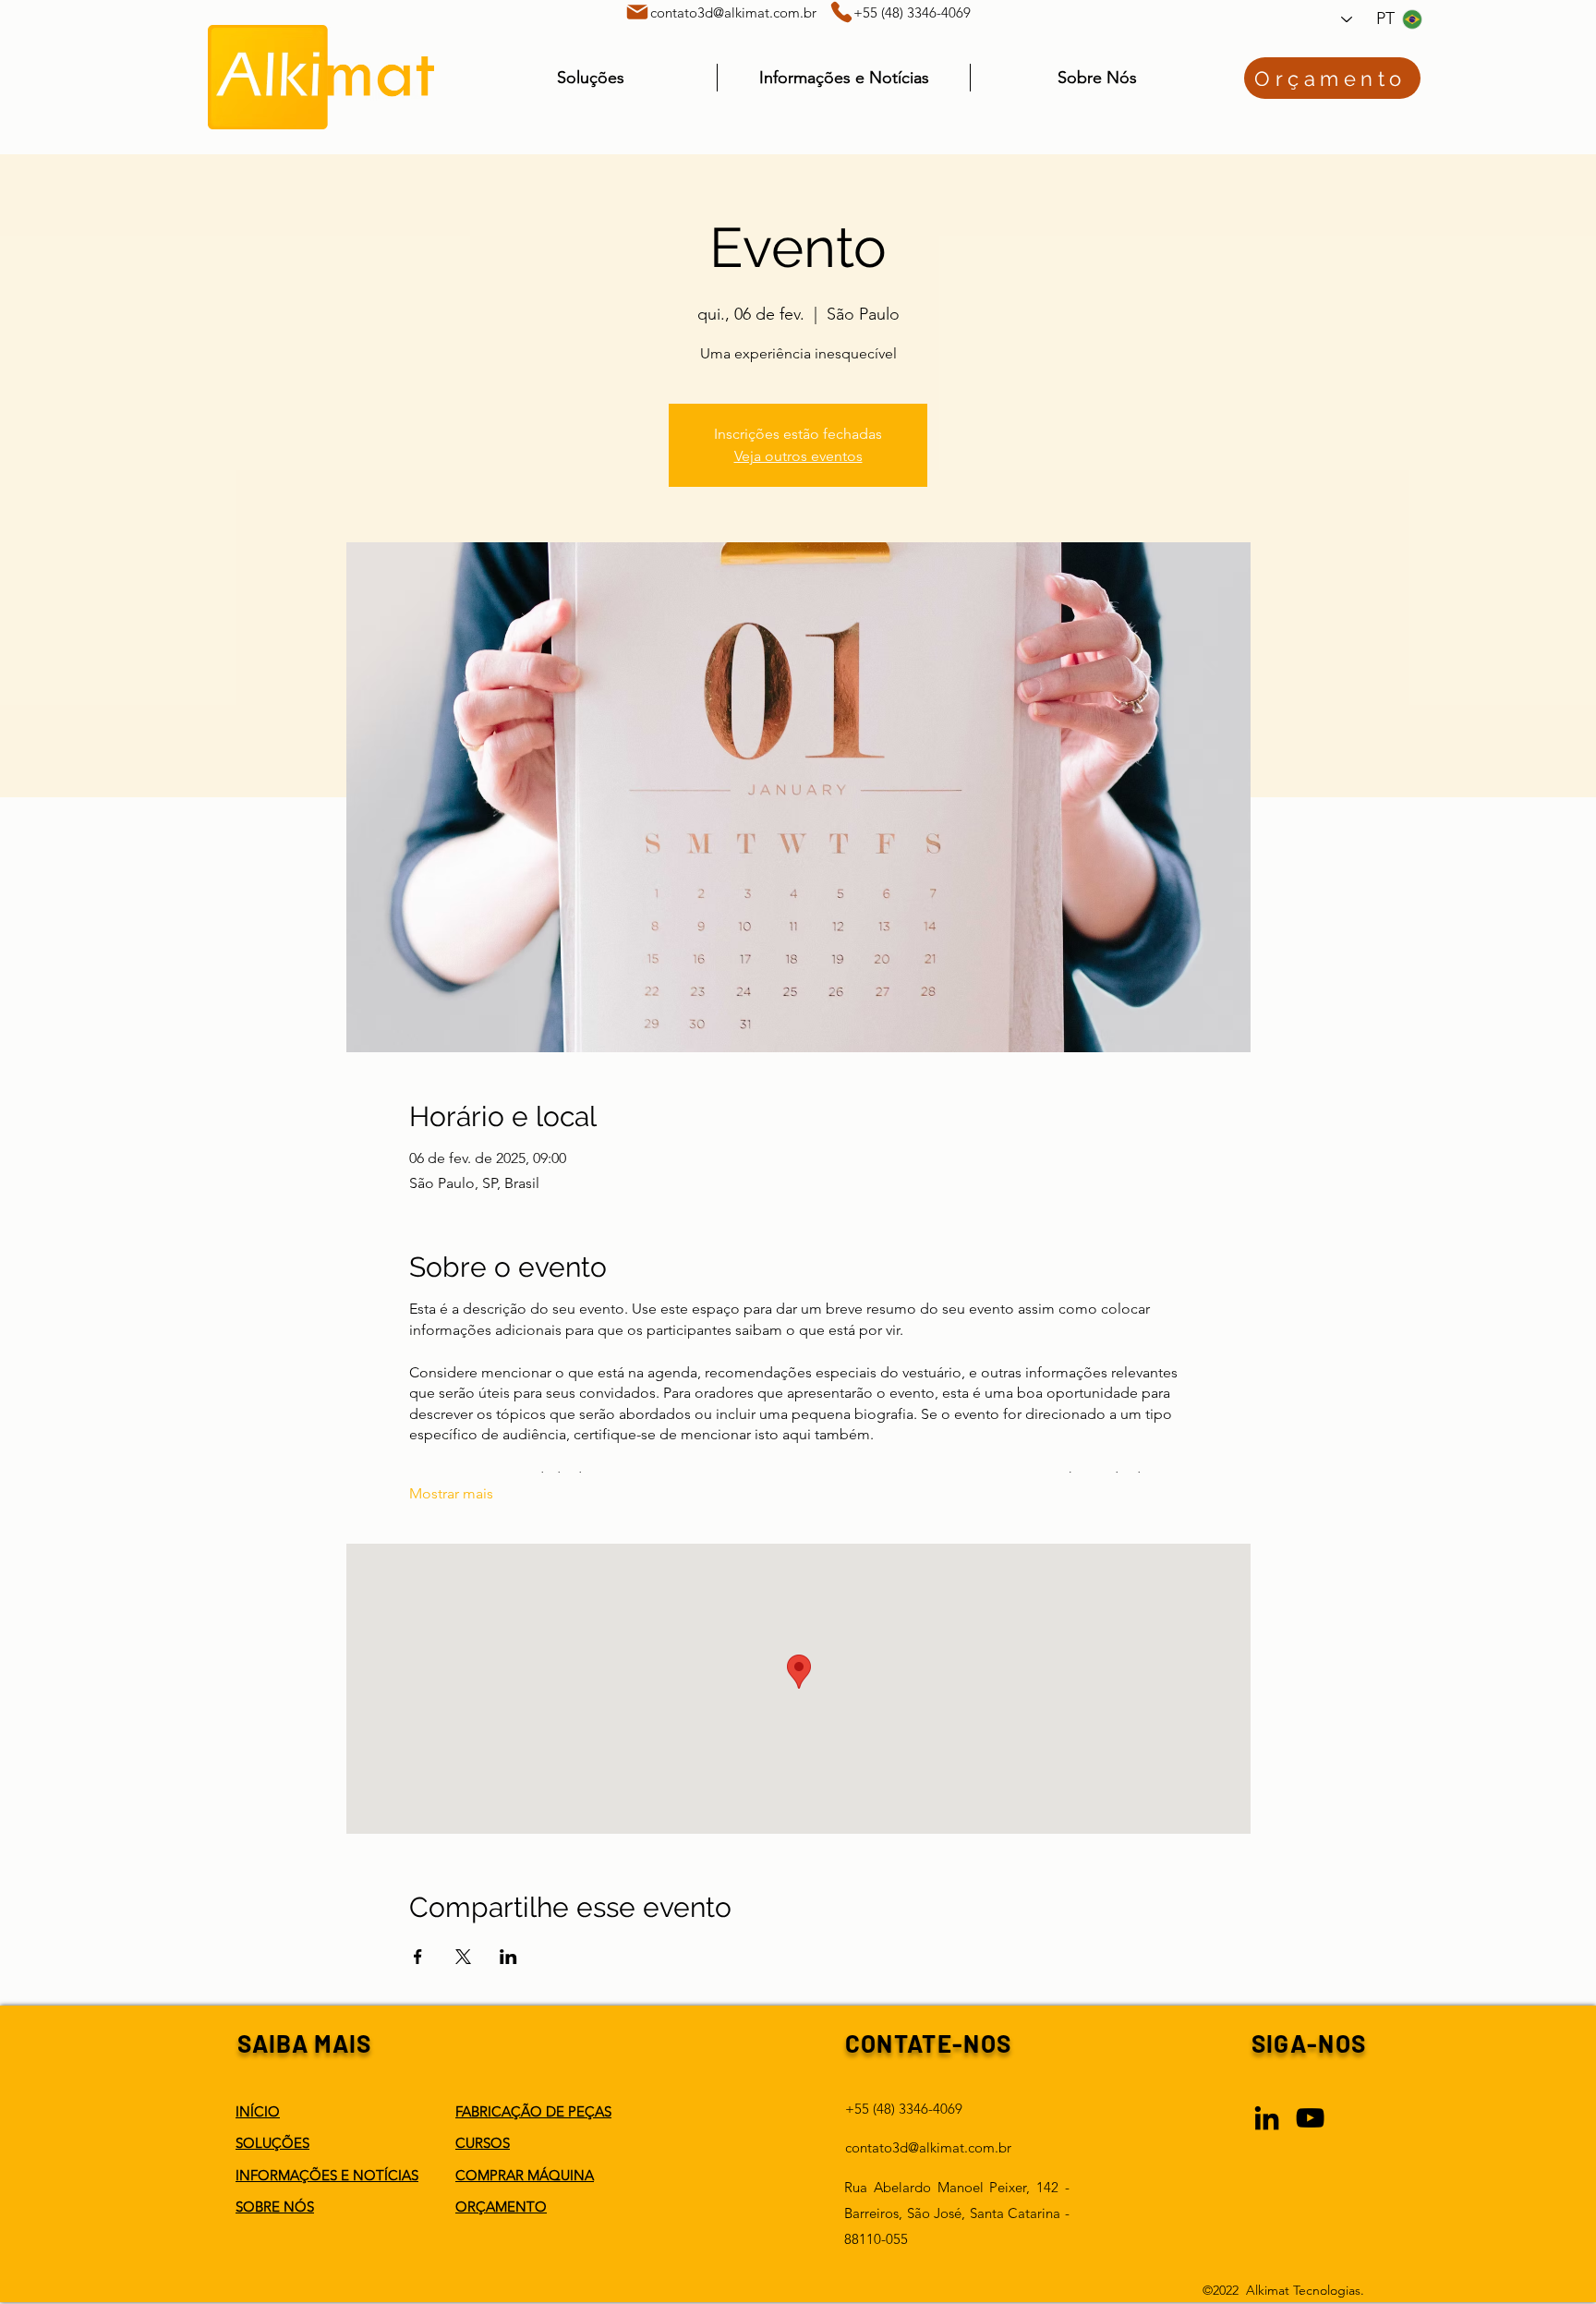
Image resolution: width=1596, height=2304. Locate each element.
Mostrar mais (451, 1493)
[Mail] (637, 12)
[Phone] (841, 12)
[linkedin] (1267, 2118)
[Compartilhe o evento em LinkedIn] (508, 1957)
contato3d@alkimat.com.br (733, 12)
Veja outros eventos (798, 456)
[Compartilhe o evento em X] (463, 1957)
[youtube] (1310, 2118)
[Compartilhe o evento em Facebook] (418, 1957)
